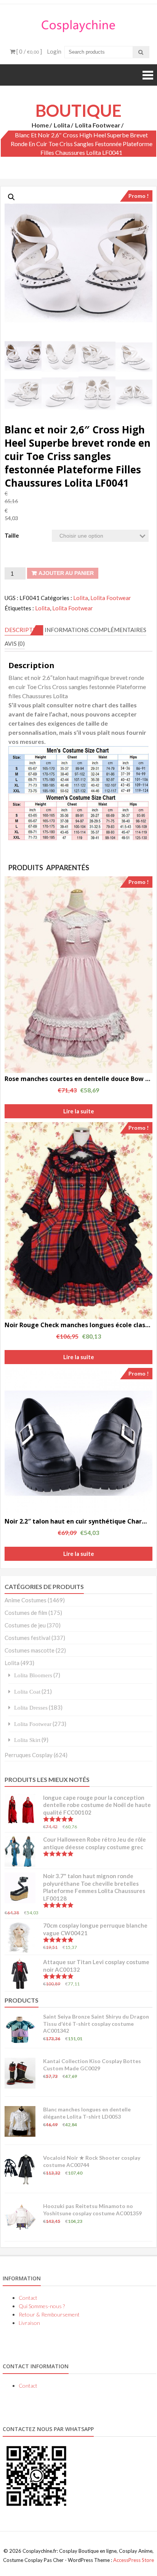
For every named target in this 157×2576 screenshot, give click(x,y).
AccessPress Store (134, 2560)
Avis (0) (15, 643)
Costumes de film (26, 1613)
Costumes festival (27, 1638)
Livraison (29, 2323)
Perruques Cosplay (29, 1755)
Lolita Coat (27, 1692)
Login (54, 51)
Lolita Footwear (98, 125)
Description (24, 630)
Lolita (62, 125)
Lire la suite (79, 1111)
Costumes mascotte (30, 1650)
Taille (12, 535)
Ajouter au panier (66, 573)
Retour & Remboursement (49, 2314)
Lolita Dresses (31, 1708)
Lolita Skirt (27, 1740)
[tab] (24, 630)
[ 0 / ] (29, 51)
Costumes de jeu (25, 1625)
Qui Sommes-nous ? (42, 2306)
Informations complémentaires (95, 630)
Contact (28, 2298)
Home (40, 125)
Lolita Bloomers (33, 1675)
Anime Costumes (26, 1600)
